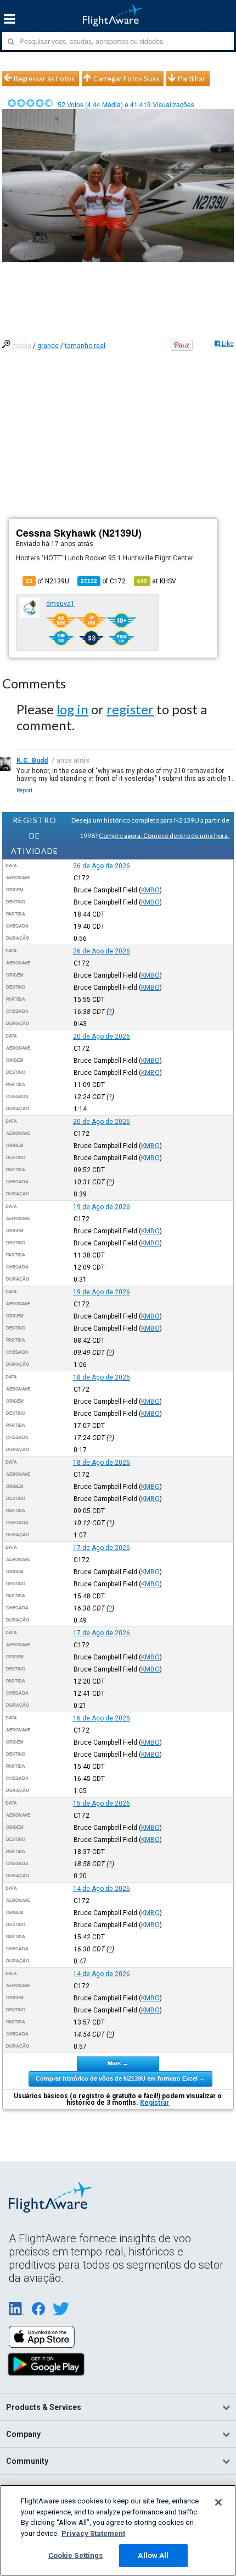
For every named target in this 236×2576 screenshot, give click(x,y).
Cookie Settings (76, 2555)
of (103, 581)
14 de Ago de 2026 (102, 1889)
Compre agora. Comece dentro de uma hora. (164, 835)
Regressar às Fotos (44, 79)
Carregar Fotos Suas (126, 79)
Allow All (153, 2555)
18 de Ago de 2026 (102, 1377)
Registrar (154, 2103)
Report (24, 790)
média (22, 346)
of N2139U (47, 581)
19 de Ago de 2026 (102, 1207)
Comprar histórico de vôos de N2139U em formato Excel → (120, 2078)
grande (48, 346)
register (130, 709)
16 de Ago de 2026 (102, 1718)
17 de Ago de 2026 (102, 1548)
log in (72, 709)
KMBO (150, 890)
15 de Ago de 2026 (102, 1803)
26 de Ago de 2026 (102, 866)
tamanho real (85, 346)
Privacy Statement (93, 2533)
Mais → (118, 2063)
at (157, 581)
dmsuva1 (60, 604)
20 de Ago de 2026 (102, 1036)
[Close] (218, 2502)
